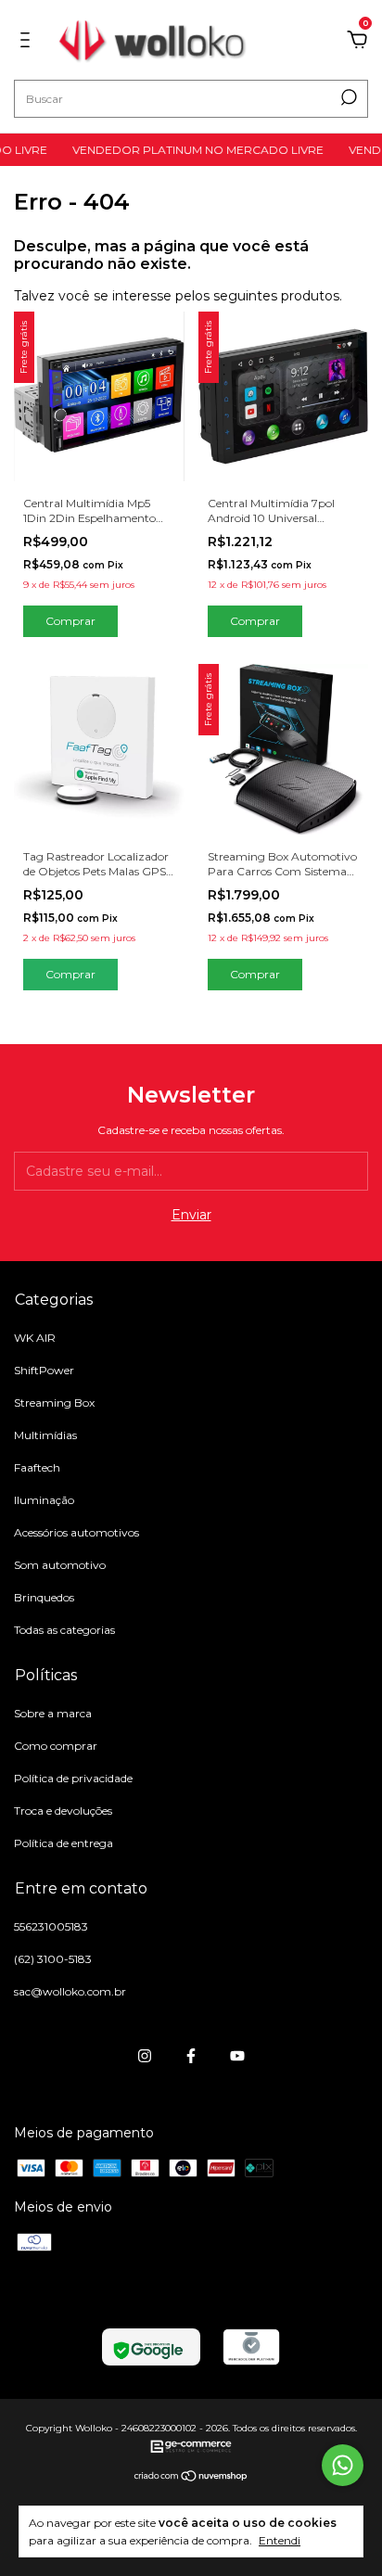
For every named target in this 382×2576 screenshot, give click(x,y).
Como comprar (56, 1746)
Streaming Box (54, 1403)
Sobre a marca (53, 1713)
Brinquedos (44, 1597)
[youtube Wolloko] (237, 2056)
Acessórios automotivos (76, 1532)
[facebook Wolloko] (191, 2056)
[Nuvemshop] (191, 2478)
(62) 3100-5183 (53, 1959)
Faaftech (37, 1467)
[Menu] (28, 43)
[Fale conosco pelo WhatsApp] (343, 2465)
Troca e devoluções (63, 1811)
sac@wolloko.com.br (70, 1991)
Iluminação (44, 1500)
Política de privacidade (73, 1778)
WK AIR (35, 1338)
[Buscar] (347, 97)
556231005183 (51, 1926)
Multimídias (45, 1435)
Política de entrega (64, 1843)
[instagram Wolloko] (145, 2056)
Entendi (280, 2540)
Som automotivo (60, 1565)
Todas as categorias (64, 1630)
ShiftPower (44, 1370)
